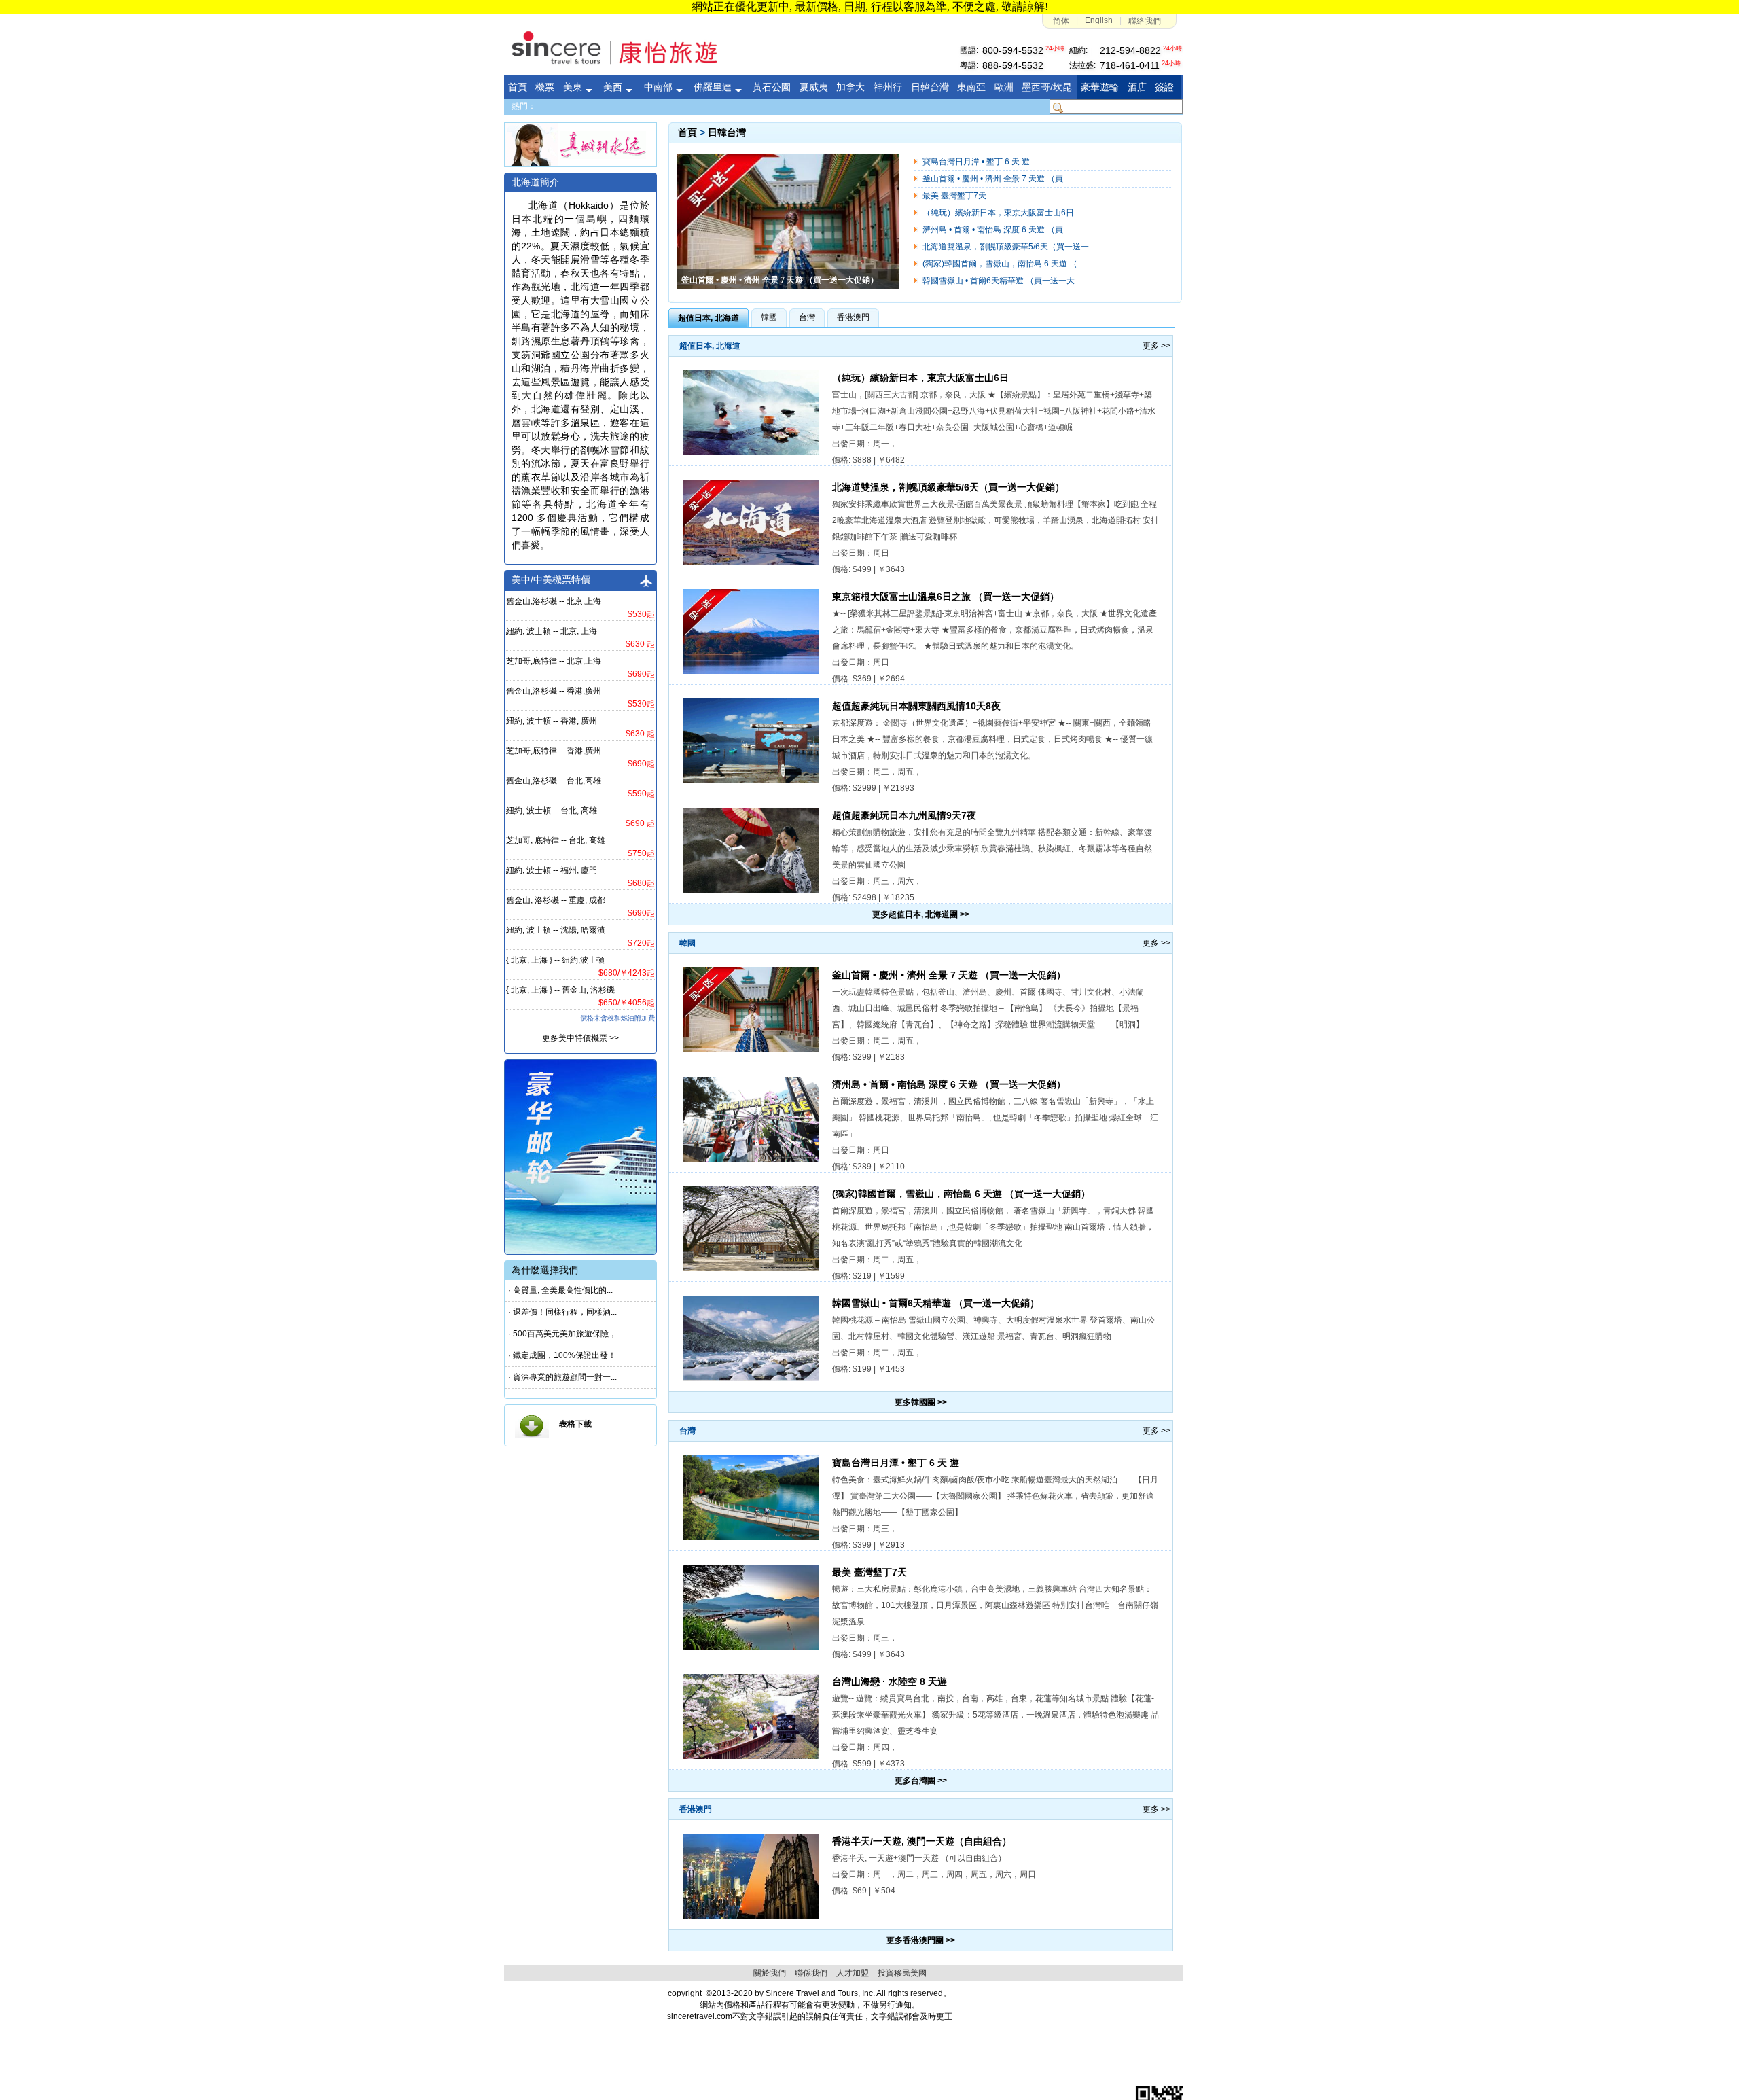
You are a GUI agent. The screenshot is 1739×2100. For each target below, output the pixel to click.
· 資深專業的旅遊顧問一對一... (562, 1377)
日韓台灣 (727, 133)
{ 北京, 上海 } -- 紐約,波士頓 (555, 960)
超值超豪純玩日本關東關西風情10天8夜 (916, 706)
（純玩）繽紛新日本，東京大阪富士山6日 (998, 213)
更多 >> (1157, 346)
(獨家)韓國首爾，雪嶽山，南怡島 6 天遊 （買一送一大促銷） (961, 1194)
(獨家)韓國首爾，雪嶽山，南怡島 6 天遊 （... (1003, 264)
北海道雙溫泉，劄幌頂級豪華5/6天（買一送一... (1009, 247)
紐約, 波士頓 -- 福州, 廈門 (552, 870)
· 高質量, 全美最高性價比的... (560, 1290)
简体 (1061, 21)
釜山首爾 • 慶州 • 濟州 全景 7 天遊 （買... (996, 179)
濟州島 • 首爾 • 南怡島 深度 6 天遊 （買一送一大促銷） (949, 1085)
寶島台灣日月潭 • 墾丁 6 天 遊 (976, 162)
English (1099, 20)
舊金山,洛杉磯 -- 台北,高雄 (554, 781)
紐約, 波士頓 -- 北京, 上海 (552, 631)
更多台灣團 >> (921, 1781)
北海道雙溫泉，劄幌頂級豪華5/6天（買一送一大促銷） (948, 487)
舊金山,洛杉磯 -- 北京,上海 (554, 601)
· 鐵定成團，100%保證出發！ (562, 1355)
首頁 (687, 133)
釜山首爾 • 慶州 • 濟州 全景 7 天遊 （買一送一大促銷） (949, 975)
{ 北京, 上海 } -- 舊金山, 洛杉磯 (560, 990)
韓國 (769, 317)
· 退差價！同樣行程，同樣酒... (562, 1312)
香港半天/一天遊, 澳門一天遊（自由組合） (922, 1841)
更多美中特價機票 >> (580, 1038)
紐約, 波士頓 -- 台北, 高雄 (552, 811)
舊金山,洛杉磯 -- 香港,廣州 (554, 691)
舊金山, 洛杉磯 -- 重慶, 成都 (556, 900)
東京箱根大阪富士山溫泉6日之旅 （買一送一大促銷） (946, 597)
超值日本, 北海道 (709, 318)
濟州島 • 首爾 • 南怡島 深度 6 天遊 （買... (996, 230)
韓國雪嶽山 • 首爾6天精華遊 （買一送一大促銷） (936, 1303)
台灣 (807, 317)
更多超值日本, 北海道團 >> (921, 914)
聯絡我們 (1145, 21)
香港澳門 (853, 317)
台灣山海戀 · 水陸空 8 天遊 (890, 1682)
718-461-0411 (1130, 65)
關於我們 (770, 1973)
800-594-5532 (1013, 50)
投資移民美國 (902, 1973)
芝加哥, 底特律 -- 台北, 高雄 (556, 840)
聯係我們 (811, 1973)
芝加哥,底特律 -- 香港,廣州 (554, 751)
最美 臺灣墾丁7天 (954, 196)
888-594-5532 (1013, 65)
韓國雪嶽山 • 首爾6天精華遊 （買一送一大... (1002, 281)
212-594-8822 (1130, 50)
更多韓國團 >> (921, 1402)
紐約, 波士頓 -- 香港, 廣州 (552, 721)
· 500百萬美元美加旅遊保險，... (566, 1334)
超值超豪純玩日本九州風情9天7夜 (904, 816)
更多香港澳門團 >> (921, 1940)
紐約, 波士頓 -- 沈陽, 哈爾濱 (556, 930)
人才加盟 (853, 1973)
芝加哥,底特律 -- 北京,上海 (554, 661)
